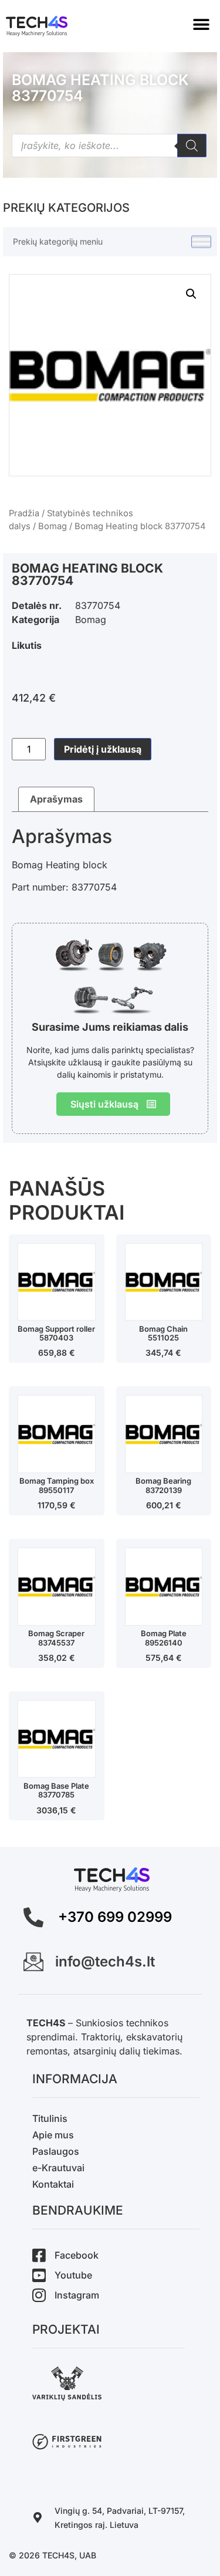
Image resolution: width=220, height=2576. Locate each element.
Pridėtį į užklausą (103, 749)
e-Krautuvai (58, 2168)
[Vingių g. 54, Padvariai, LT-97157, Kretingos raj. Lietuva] (38, 2517)
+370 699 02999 (115, 1917)
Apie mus (53, 2135)
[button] (201, 25)
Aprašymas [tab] (56, 799)
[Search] (192, 145)
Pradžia (24, 513)
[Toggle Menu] (201, 242)
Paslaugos (56, 2151)
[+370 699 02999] (33, 1917)
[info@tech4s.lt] (33, 1962)
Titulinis (50, 2118)
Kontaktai (53, 2184)
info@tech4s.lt (105, 1961)
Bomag (53, 526)
